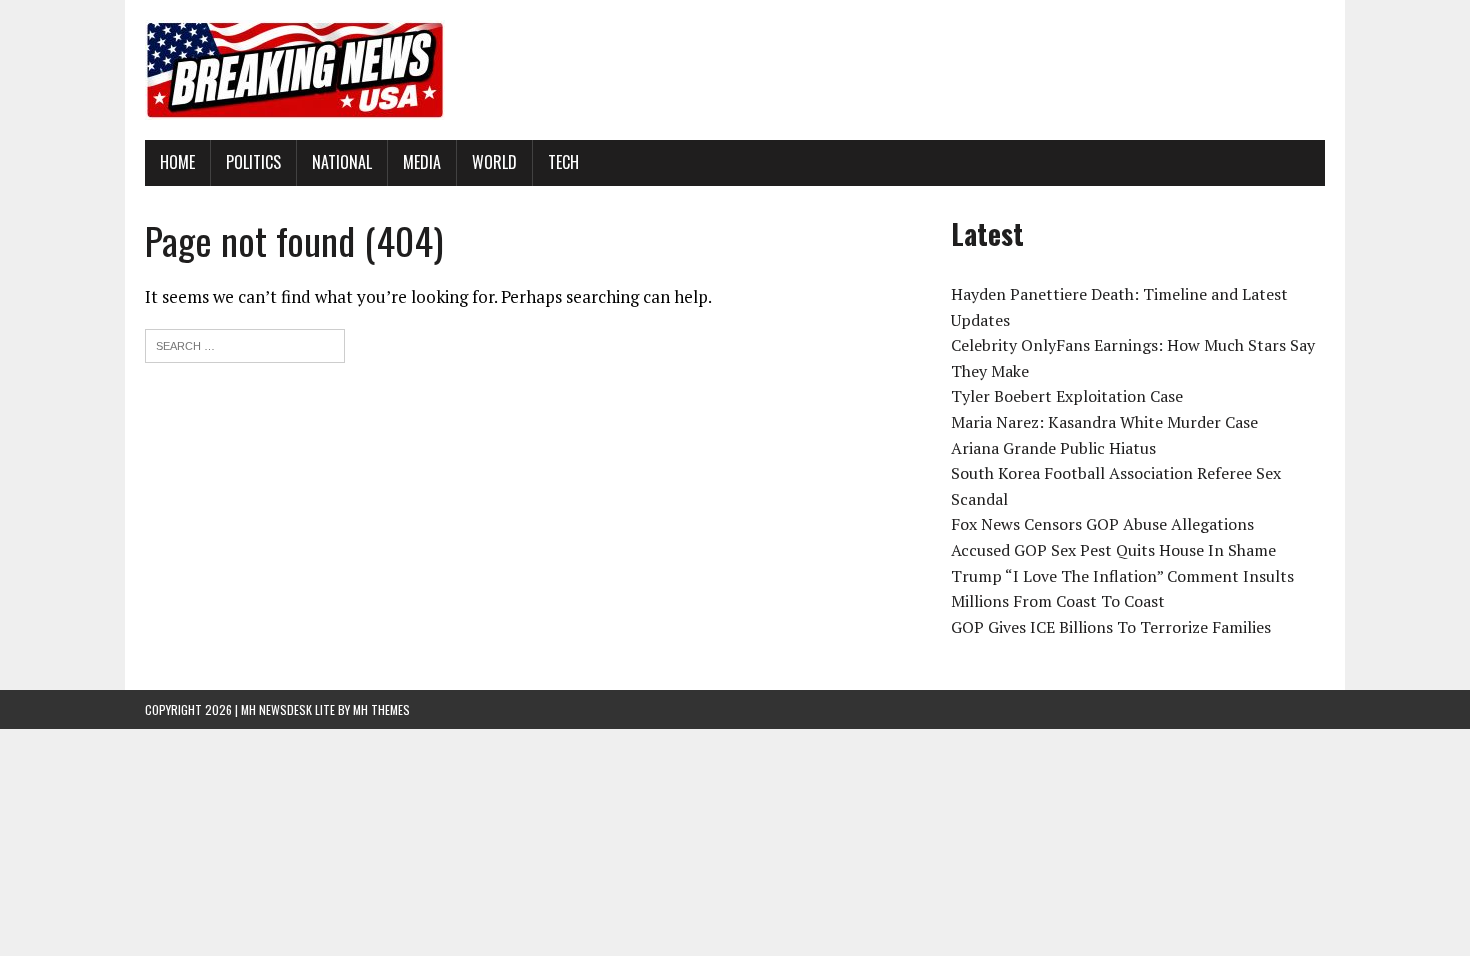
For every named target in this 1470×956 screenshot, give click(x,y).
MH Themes (381, 709)
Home (177, 162)
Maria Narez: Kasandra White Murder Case (1104, 422)
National (342, 162)
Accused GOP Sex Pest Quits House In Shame (1113, 550)
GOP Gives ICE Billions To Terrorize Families (1111, 627)
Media (422, 162)
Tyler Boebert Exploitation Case (1067, 396)
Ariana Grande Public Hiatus (1053, 448)
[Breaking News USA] (735, 70)
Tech (563, 162)
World (494, 162)
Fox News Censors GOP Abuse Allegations (1102, 524)
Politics (253, 162)
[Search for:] (245, 343)
